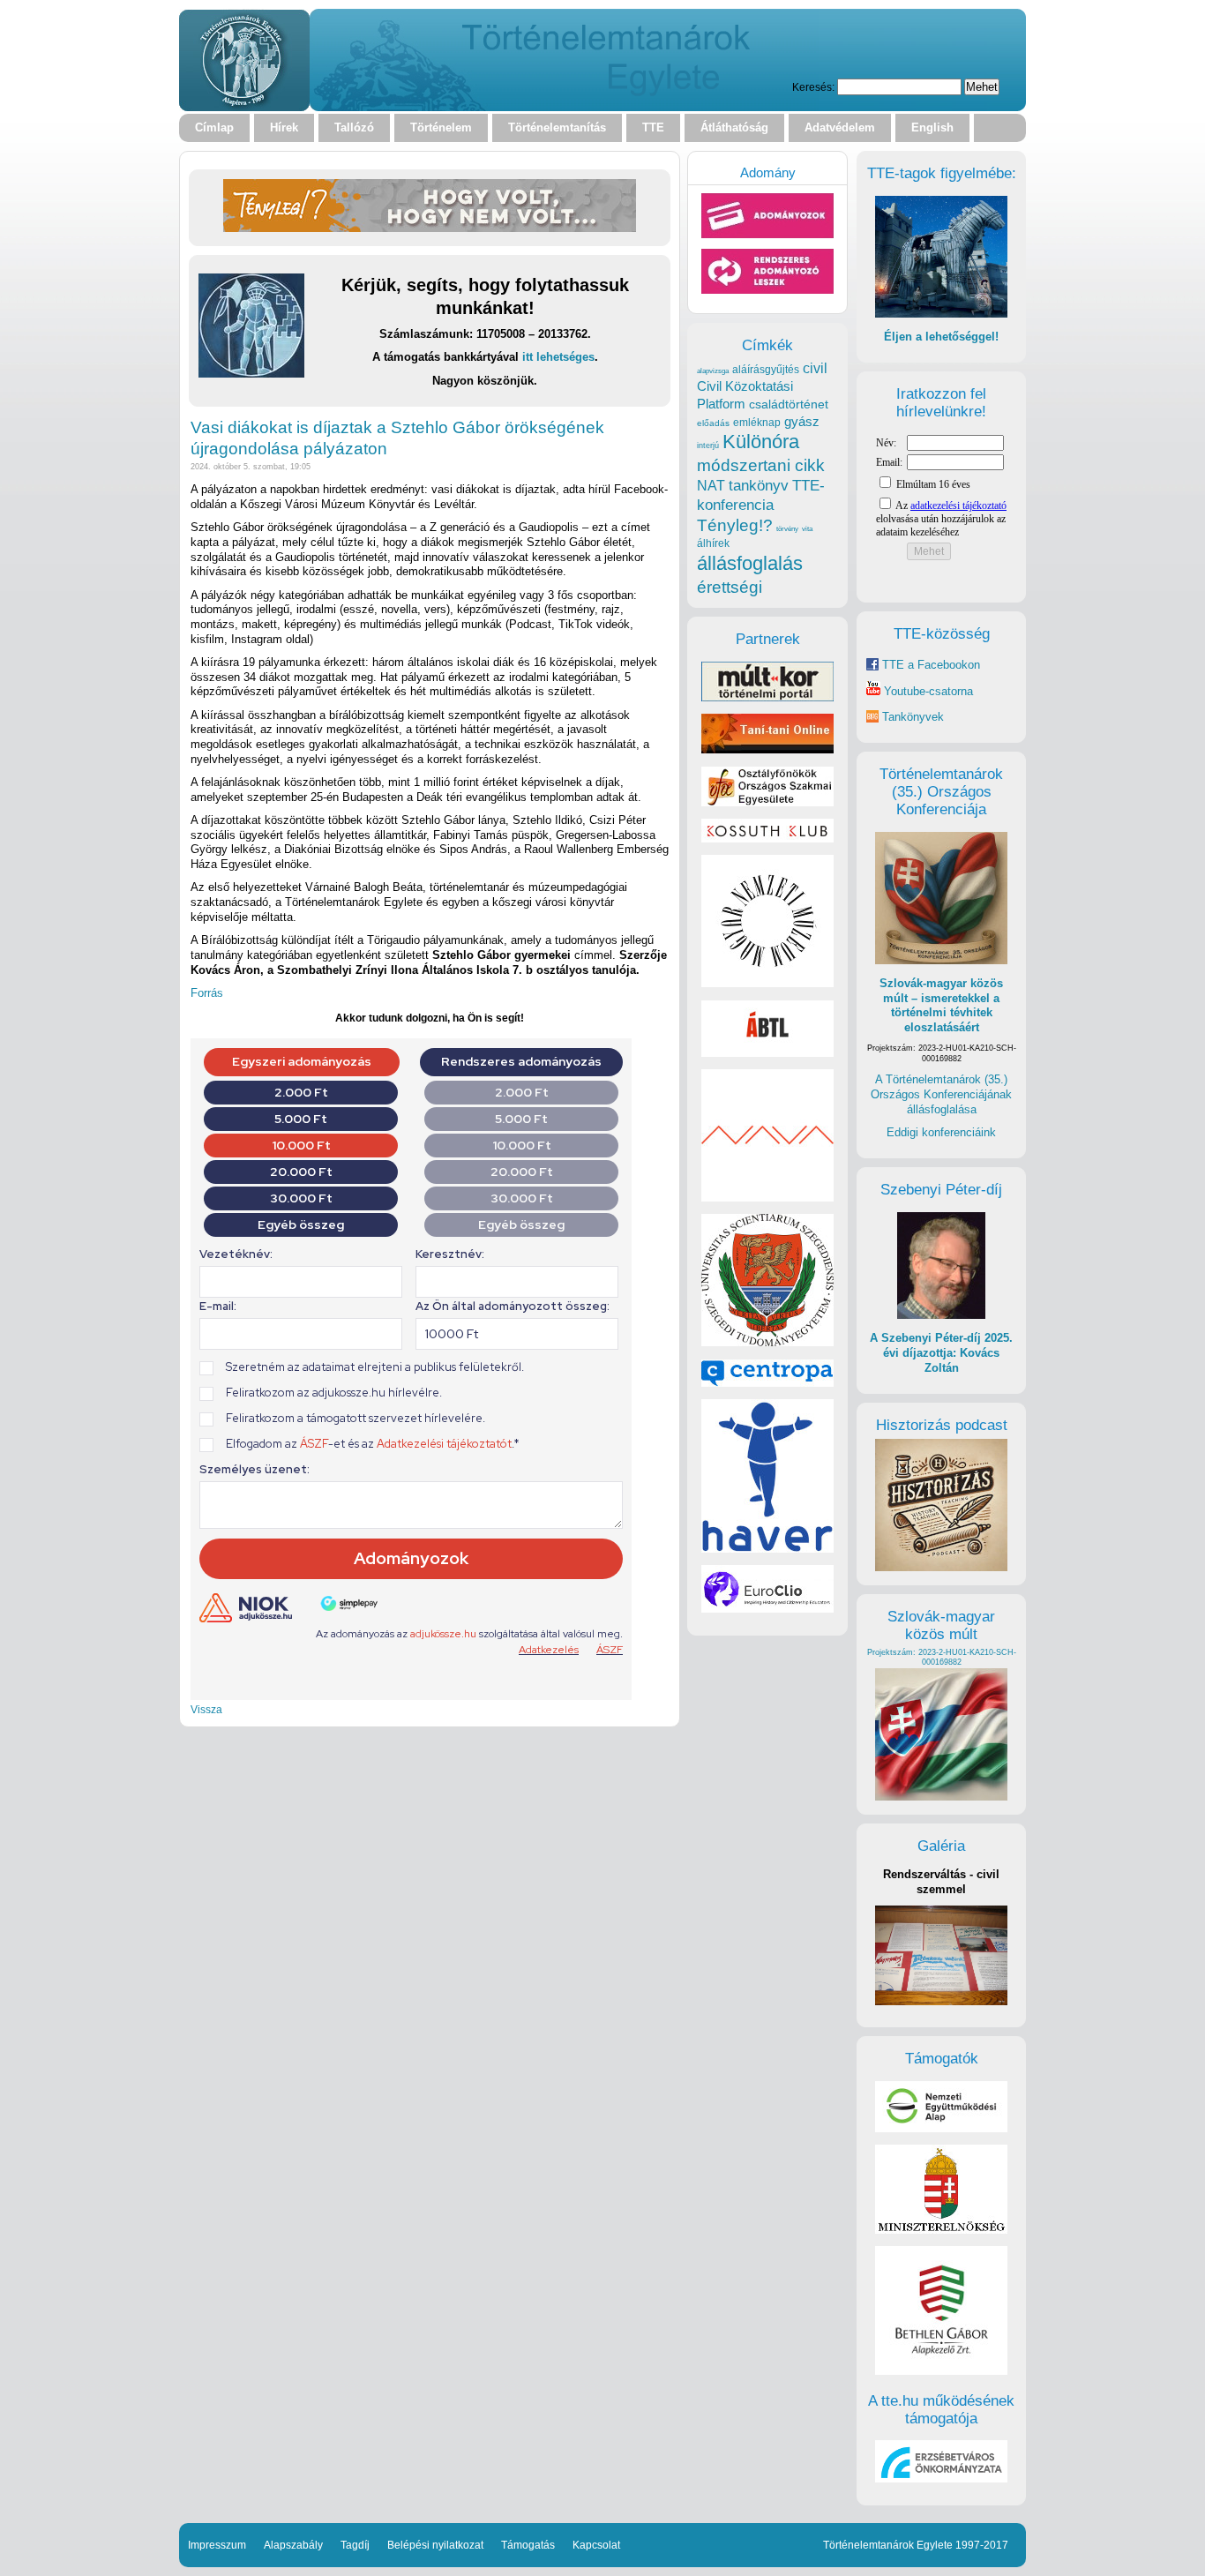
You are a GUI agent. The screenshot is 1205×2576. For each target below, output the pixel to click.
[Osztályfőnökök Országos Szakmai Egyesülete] (767, 802)
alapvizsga (713, 371)
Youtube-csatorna (927, 691)
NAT (711, 486)
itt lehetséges (558, 357)
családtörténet (789, 404)
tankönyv (759, 486)
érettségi (730, 587)
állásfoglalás (750, 563)
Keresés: (813, 87)
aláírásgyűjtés (766, 370)
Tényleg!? (735, 525)
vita (807, 528)
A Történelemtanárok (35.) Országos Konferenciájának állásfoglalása (941, 1094)
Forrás (207, 993)
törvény (787, 529)
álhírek (713, 543)
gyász (802, 421)
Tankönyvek (913, 717)
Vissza (206, 1709)
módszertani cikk (761, 465)
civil (815, 368)
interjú (708, 446)
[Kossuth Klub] (767, 839)
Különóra (761, 442)
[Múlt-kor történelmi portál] (767, 697)
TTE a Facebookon (929, 665)
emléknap (757, 423)
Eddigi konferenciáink (941, 1132)
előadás (713, 423)
